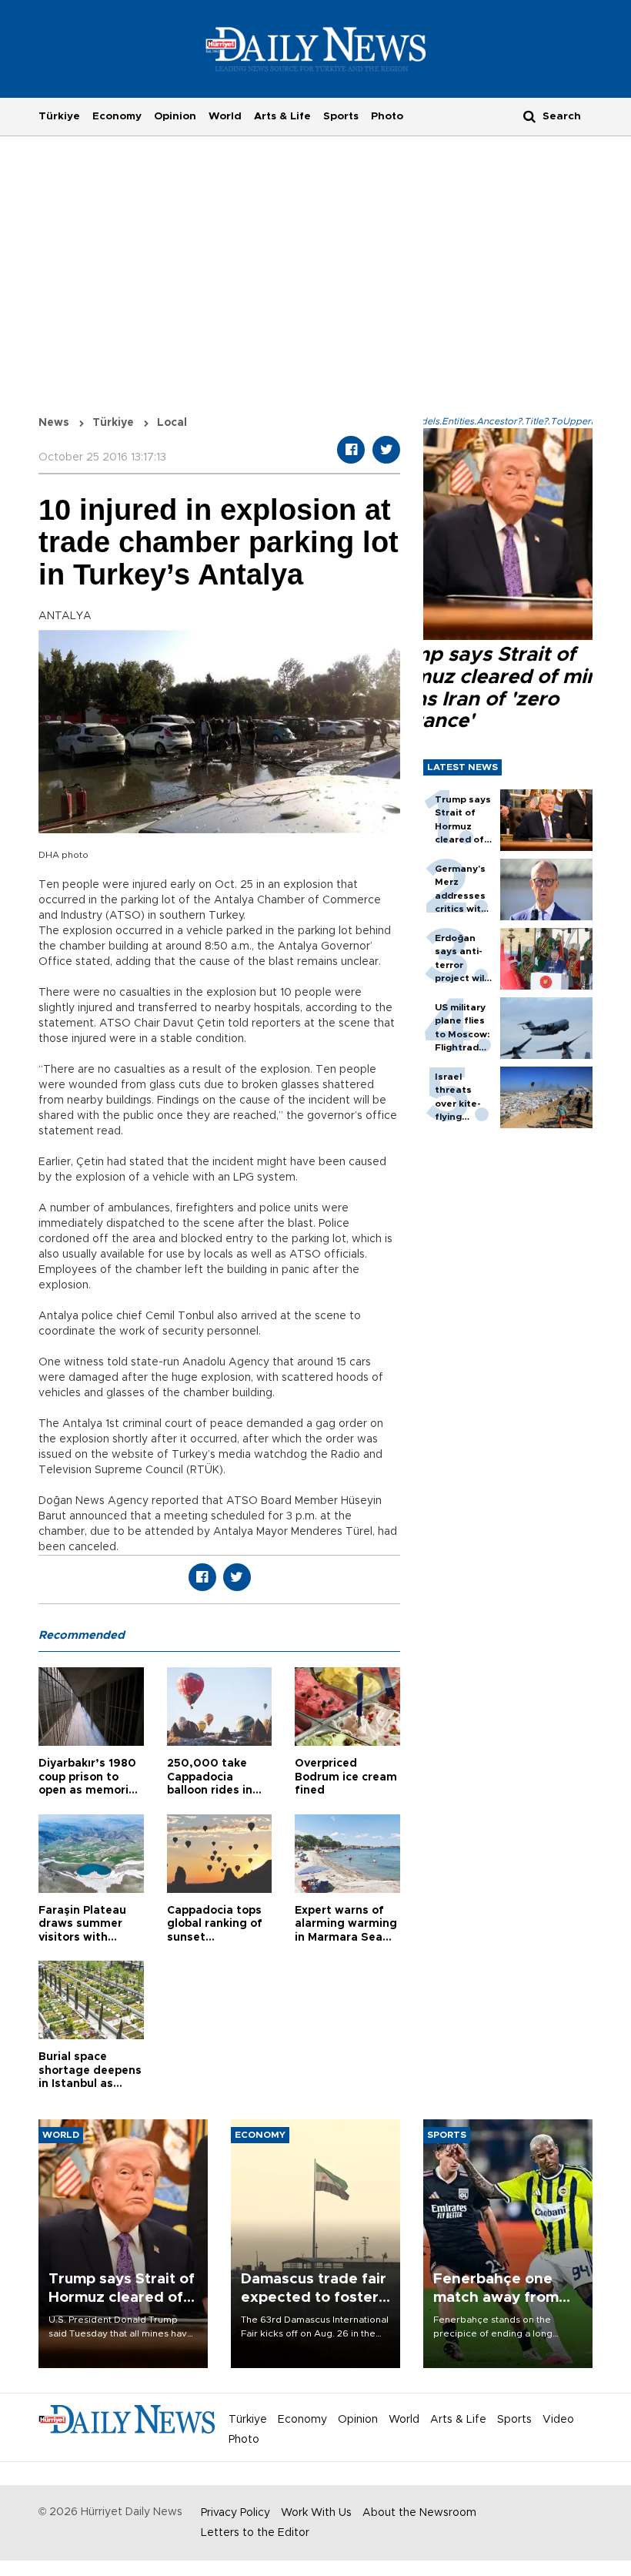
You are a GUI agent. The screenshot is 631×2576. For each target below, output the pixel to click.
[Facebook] (351, 450)
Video (558, 2420)
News (54, 423)
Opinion (175, 116)
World (225, 116)
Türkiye (59, 116)
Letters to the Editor (255, 2533)
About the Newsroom (419, 2513)
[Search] (529, 116)
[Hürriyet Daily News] (316, 49)
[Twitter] (386, 450)
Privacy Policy (235, 2513)
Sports (341, 116)
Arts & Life (282, 116)
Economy (117, 116)
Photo (387, 116)
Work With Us (316, 2513)
